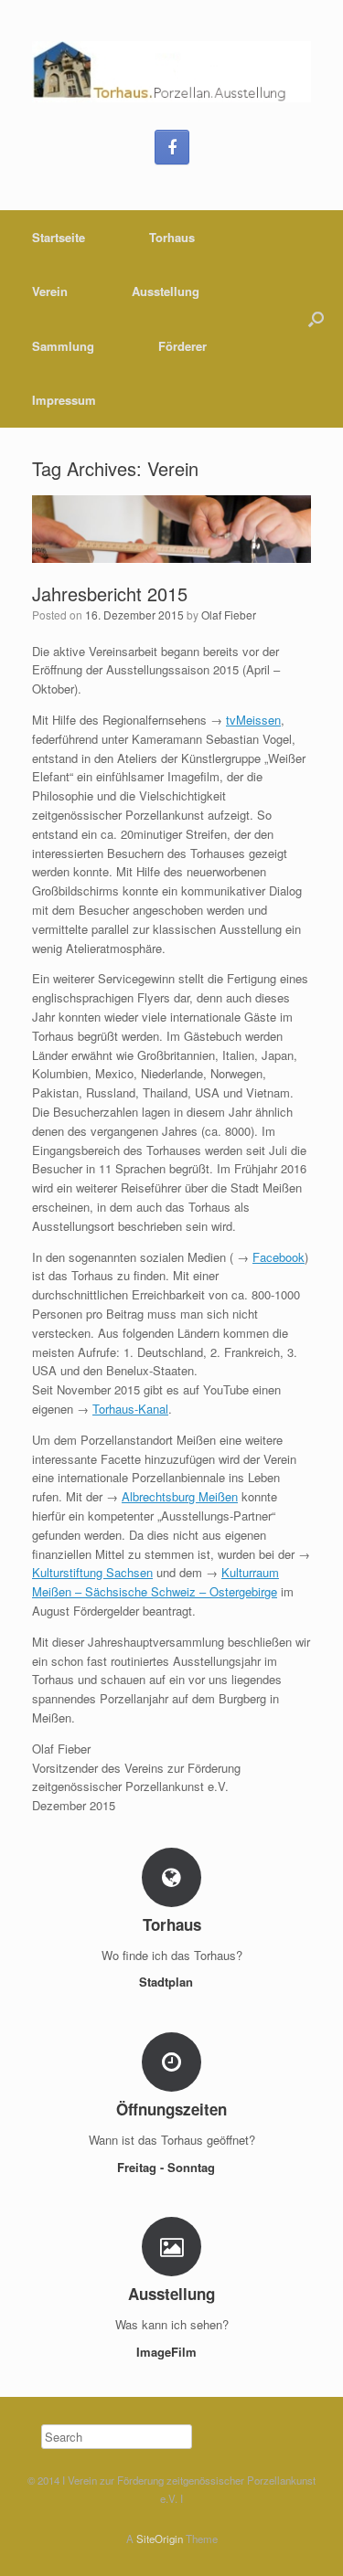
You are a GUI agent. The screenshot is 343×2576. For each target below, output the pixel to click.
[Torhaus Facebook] (172, 147)
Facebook (279, 1257)
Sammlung (63, 346)
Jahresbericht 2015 (110, 594)
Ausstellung (166, 291)
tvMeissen (253, 720)
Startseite (59, 237)
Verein (50, 291)
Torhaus (172, 237)
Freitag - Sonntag (168, 2167)
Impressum (64, 400)
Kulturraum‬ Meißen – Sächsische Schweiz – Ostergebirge (155, 1582)
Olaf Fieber (229, 615)
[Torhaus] (171, 72)
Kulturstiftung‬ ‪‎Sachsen (92, 1572)
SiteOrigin (160, 2539)
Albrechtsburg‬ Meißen (180, 1496)
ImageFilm (168, 2352)
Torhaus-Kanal (130, 1409)
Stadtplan (168, 1982)
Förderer (182, 346)
